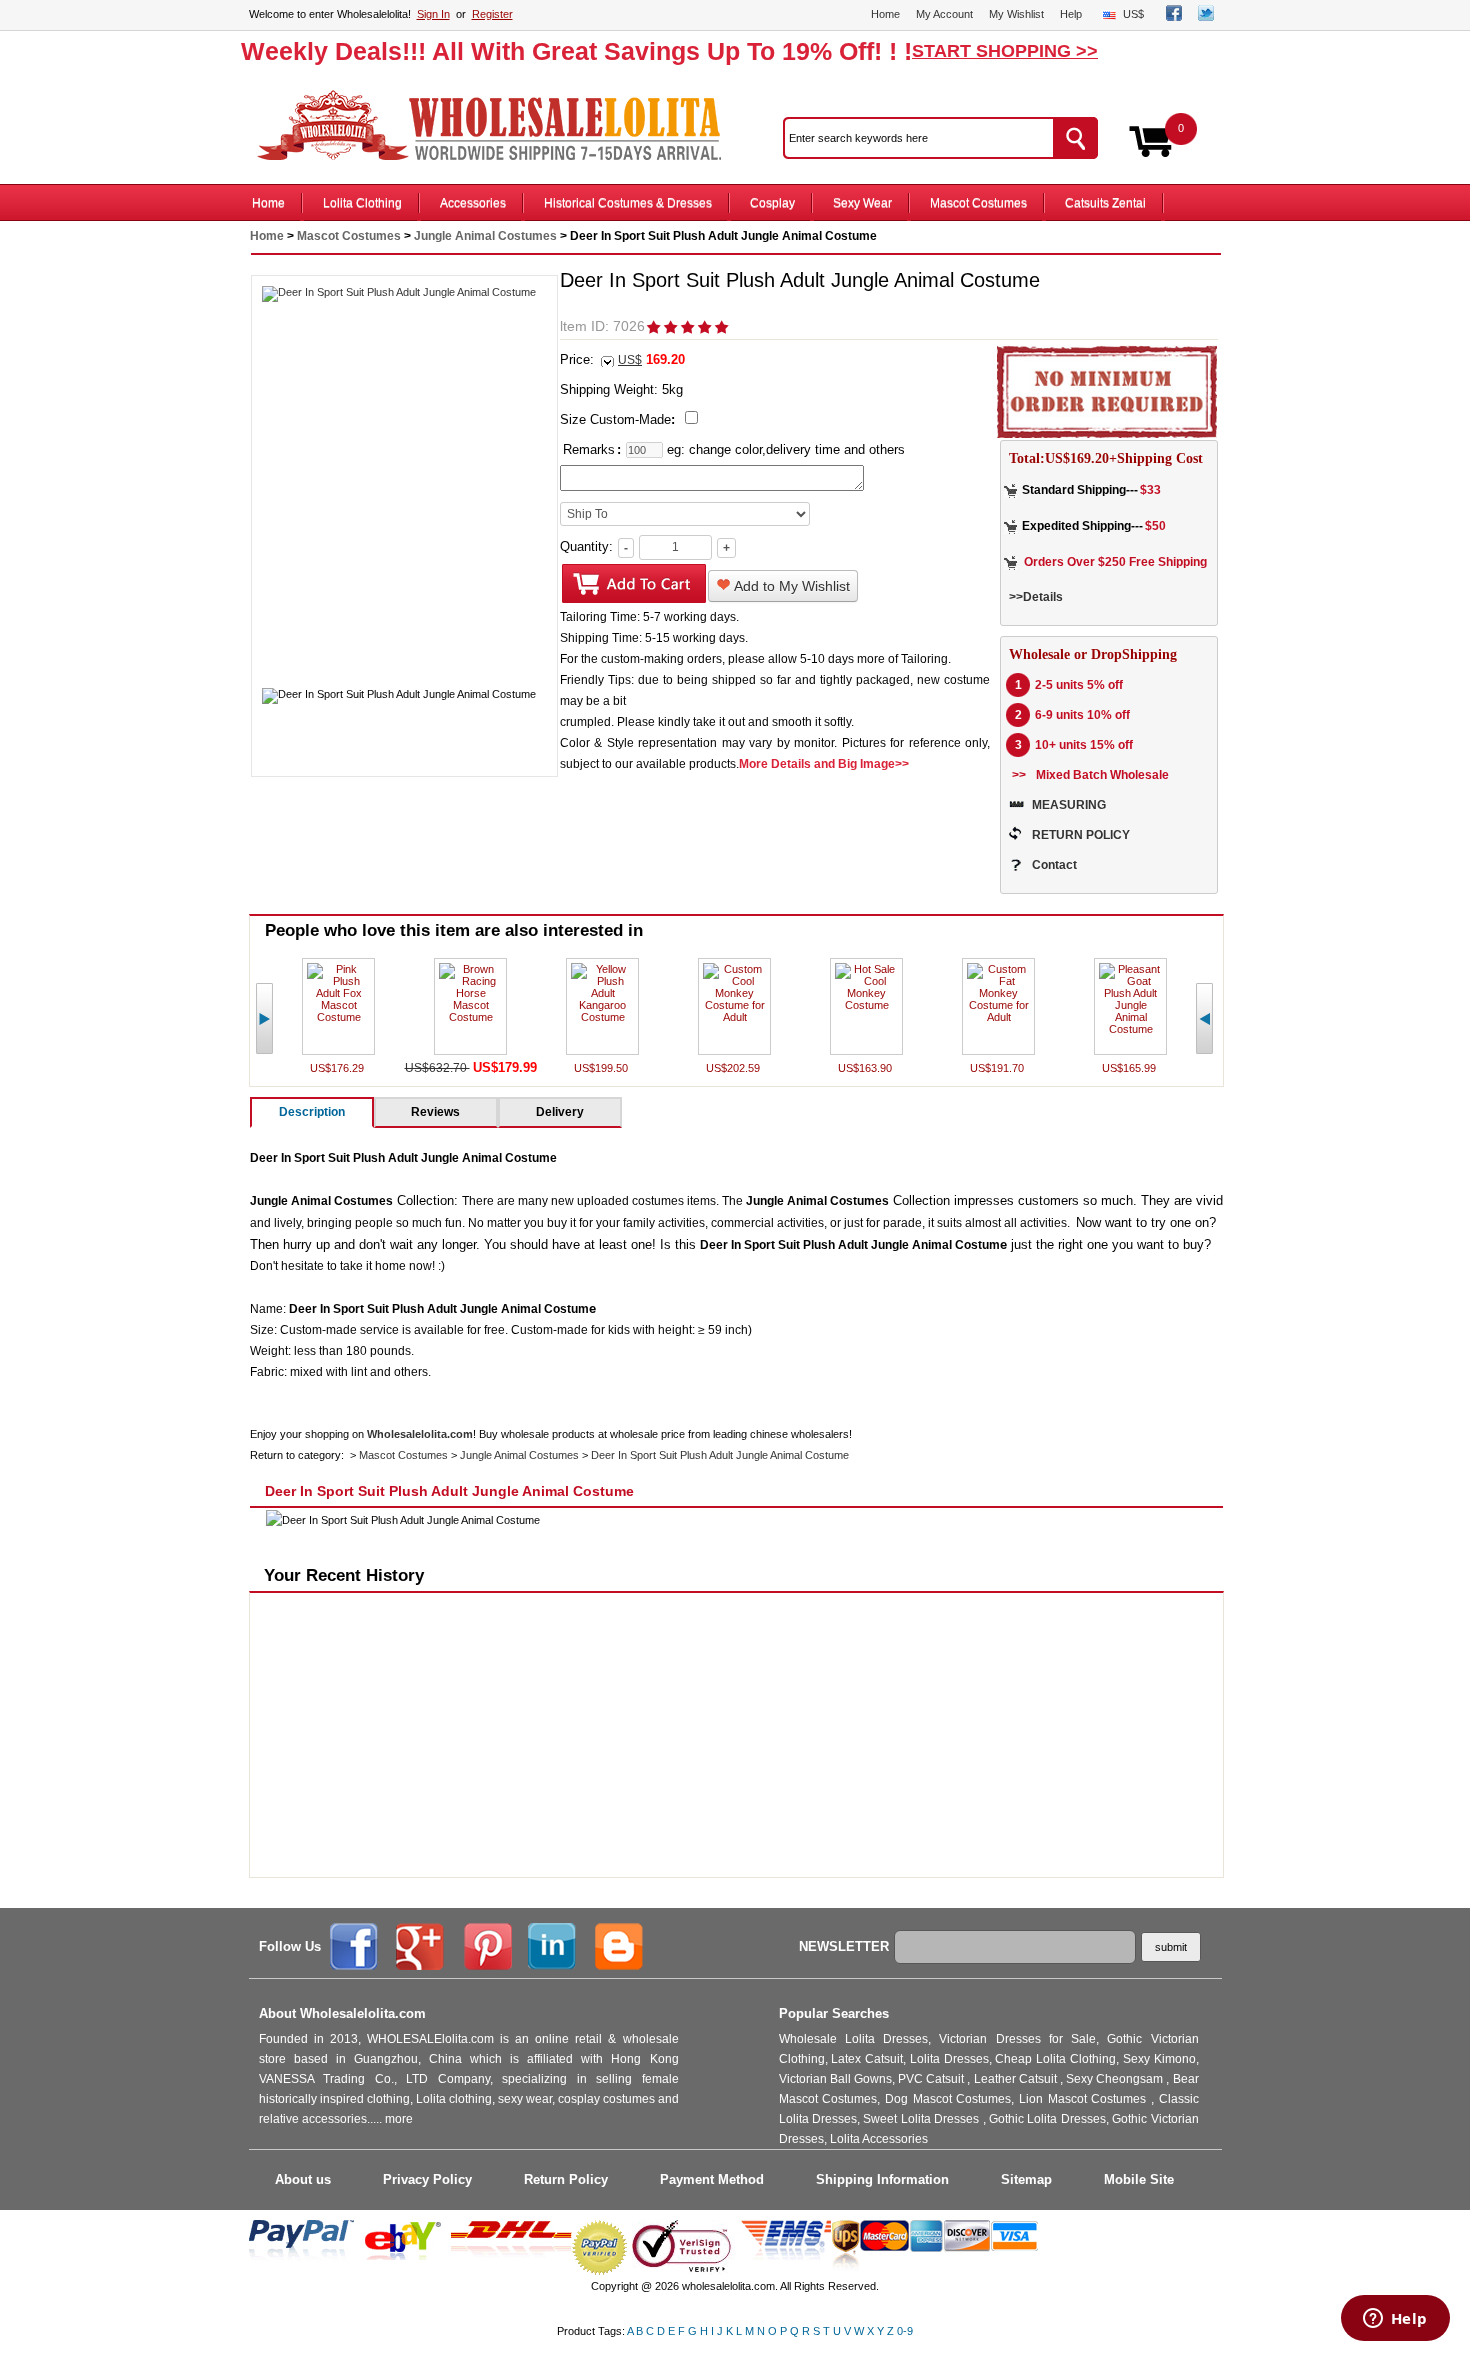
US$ (1133, 14)
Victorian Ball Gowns (835, 2079)
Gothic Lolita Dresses (1047, 2119)
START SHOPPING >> (1005, 51)
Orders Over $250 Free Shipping (1115, 562)
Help (1071, 14)
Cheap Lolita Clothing (1055, 2059)
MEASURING (1069, 805)
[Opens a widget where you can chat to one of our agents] (1395, 2320)
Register (492, 14)
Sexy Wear (862, 203)
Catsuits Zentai (1105, 203)
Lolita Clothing (362, 203)
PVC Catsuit (932, 2079)
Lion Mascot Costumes (1085, 2099)
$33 (1150, 490)
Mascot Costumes (978, 203)
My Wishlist (1016, 14)
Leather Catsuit (1017, 2079)
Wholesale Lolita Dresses (854, 2039)
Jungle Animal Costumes (485, 236)
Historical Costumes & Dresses (628, 203)
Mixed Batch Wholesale (1102, 775)
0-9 (905, 2331)
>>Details (1036, 597)
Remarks (589, 449)
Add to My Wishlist (790, 586)
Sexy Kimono (1159, 2059)
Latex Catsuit (867, 2059)
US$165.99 (1130, 1068)
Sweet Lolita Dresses (922, 2119)
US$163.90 (866, 1068)
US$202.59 (734, 1068)
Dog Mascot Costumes (948, 2099)
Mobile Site (1139, 2179)
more (399, 2119)
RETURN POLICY (1081, 835)
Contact (1054, 865)
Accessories (473, 203)
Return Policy (566, 2179)
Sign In (433, 14)
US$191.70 (998, 1068)
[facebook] (1174, 17)
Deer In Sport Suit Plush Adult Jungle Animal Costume (720, 1455)
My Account (944, 14)
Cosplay (772, 203)
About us (303, 2179)
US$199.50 (602, 1068)
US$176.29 (338, 1068)
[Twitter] (1206, 17)
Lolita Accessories (879, 2139)
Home (885, 14)
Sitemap (1026, 2179)
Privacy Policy (427, 2179)
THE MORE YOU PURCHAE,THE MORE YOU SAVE (499, 126)
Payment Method (712, 2179)
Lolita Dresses (949, 2059)
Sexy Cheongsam (1116, 2079)
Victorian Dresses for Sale (1017, 2039)
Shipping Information (882, 2179)
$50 (1155, 526)
